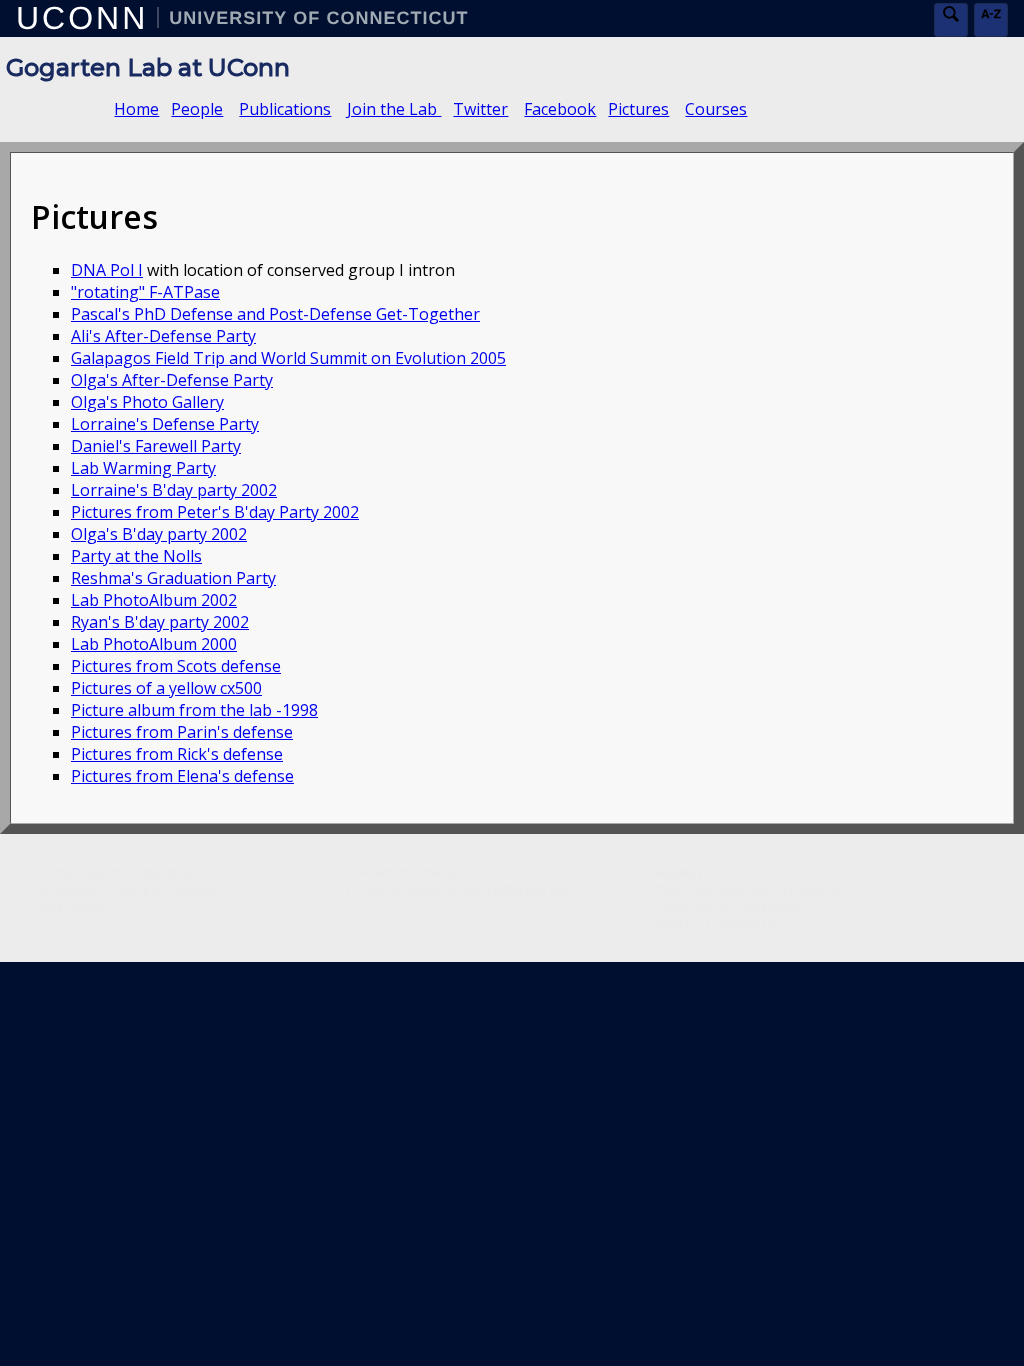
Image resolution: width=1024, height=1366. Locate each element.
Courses (716, 109)
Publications (285, 109)
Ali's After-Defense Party (163, 336)
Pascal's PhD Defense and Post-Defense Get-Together (275, 314)
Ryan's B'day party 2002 (160, 622)
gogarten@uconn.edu (510, 889)
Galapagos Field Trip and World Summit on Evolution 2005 (288, 358)
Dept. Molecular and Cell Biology (749, 889)
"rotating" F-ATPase (145, 292)
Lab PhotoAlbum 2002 (154, 600)
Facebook (560, 109)
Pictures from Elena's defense (182, 776)
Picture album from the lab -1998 (194, 710)
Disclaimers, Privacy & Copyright (128, 889)
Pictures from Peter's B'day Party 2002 (215, 512)
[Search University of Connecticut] (951, 20)
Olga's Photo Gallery (147, 402)
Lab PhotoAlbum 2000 (154, 644)
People (197, 109)
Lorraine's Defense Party (165, 424)
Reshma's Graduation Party (173, 578)
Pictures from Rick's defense (177, 754)
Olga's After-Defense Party (172, 380)
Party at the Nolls (136, 556)
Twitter (480, 109)
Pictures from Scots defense (176, 666)
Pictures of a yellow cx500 (166, 688)
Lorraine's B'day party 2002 (174, 490)
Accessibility (71, 906)
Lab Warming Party (143, 468)
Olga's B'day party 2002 (159, 534)
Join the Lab (394, 109)
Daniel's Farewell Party (156, 446)
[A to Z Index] (991, 20)
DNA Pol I (107, 270)
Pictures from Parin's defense (182, 732)
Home (136, 109)
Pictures (638, 109)
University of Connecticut (120, 872)
